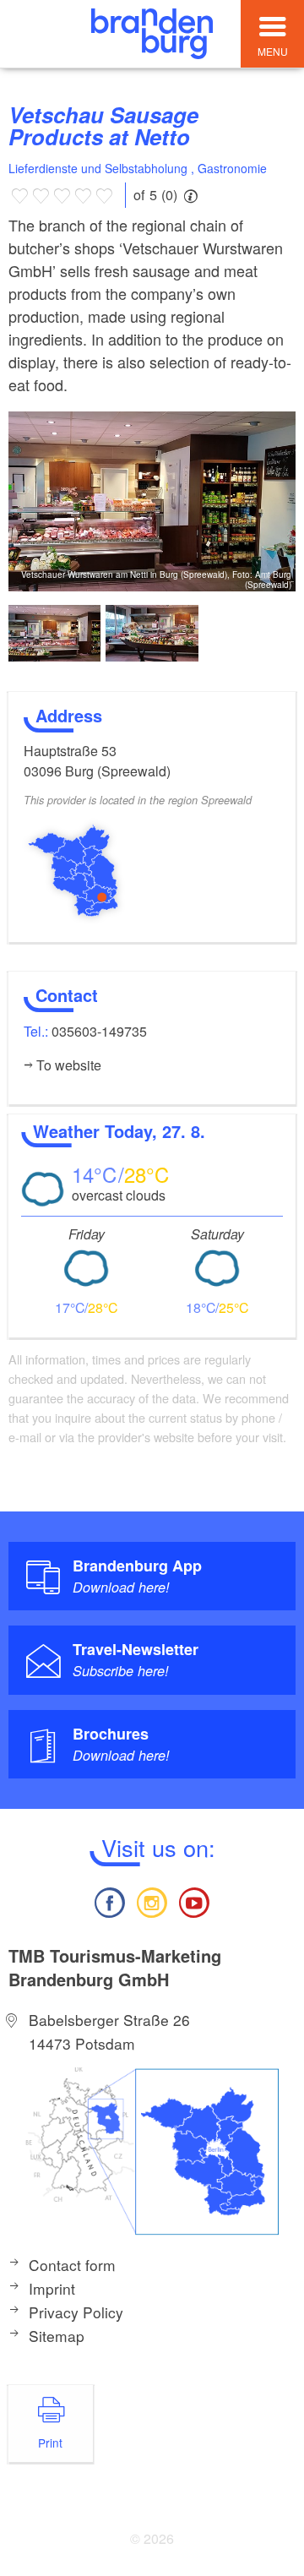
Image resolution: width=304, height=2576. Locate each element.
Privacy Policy (76, 2312)
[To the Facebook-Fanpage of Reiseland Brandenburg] (109, 1901)
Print (50, 2443)
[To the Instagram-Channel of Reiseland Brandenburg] (152, 1901)
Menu (273, 51)
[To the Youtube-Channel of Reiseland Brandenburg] (194, 1901)
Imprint (52, 2288)
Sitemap (57, 2336)
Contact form (72, 2265)
